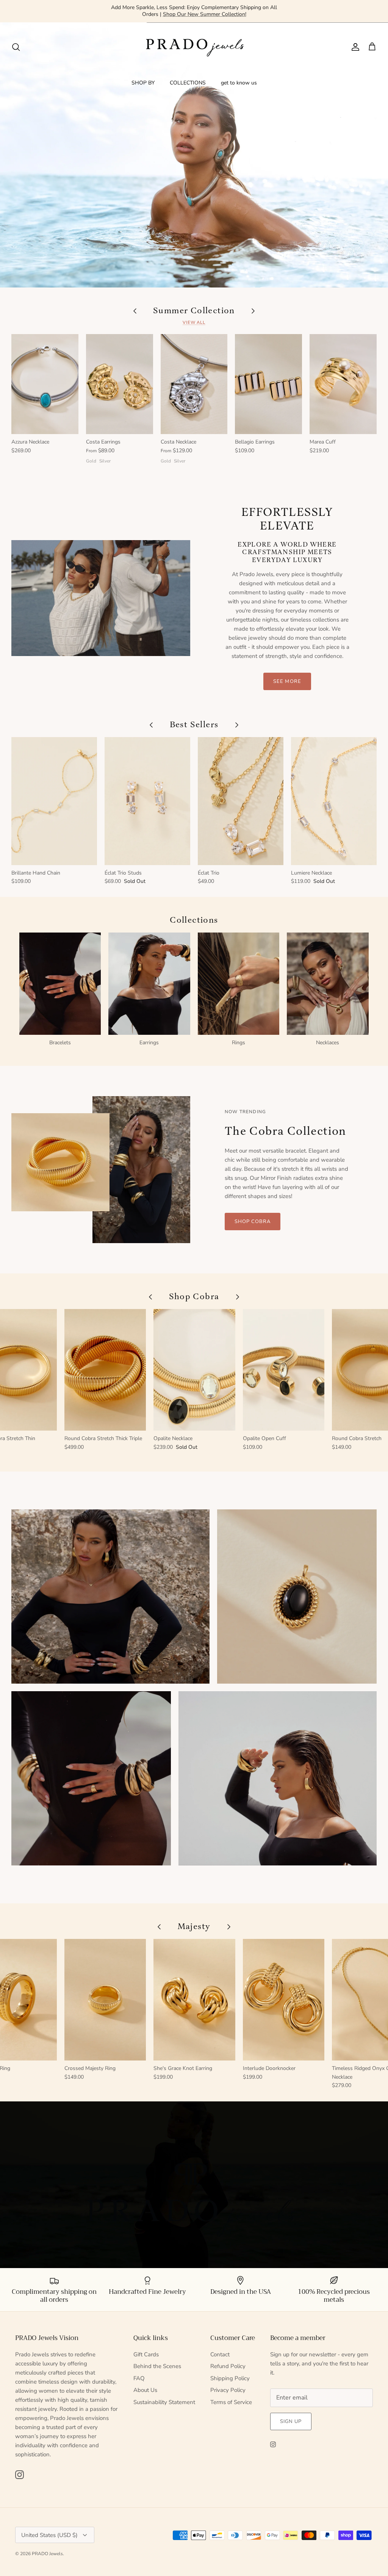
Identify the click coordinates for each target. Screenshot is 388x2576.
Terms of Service (231, 2402)
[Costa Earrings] (120, 384)
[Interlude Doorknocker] (284, 2000)
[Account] (354, 47)
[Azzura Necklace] (45, 384)
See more (287, 681)
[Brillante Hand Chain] (54, 801)
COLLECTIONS (188, 83)
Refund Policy (228, 2366)
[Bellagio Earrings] (268, 384)
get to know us (239, 83)
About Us (145, 2390)
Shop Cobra (253, 1222)
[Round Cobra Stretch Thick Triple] (105, 1370)
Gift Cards (146, 2354)
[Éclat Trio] (241, 801)
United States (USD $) (49, 2535)
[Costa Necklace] (194, 384)
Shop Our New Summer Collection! (205, 14)
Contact (220, 2354)
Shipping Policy (230, 2378)
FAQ (139, 2378)
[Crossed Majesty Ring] (105, 2000)
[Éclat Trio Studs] (147, 801)
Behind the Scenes (157, 2366)
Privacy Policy (228, 2390)
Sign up (291, 2421)
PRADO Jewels (47, 2554)
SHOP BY (143, 83)
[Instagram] (20, 2475)
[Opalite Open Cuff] (284, 1370)
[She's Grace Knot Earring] (194, 2000)
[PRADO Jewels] (194, 47)
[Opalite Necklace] (194, 1370)
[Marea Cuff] (343, 384)
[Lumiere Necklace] (334, 801)
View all (194, 323)
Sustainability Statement (164, 2402)
